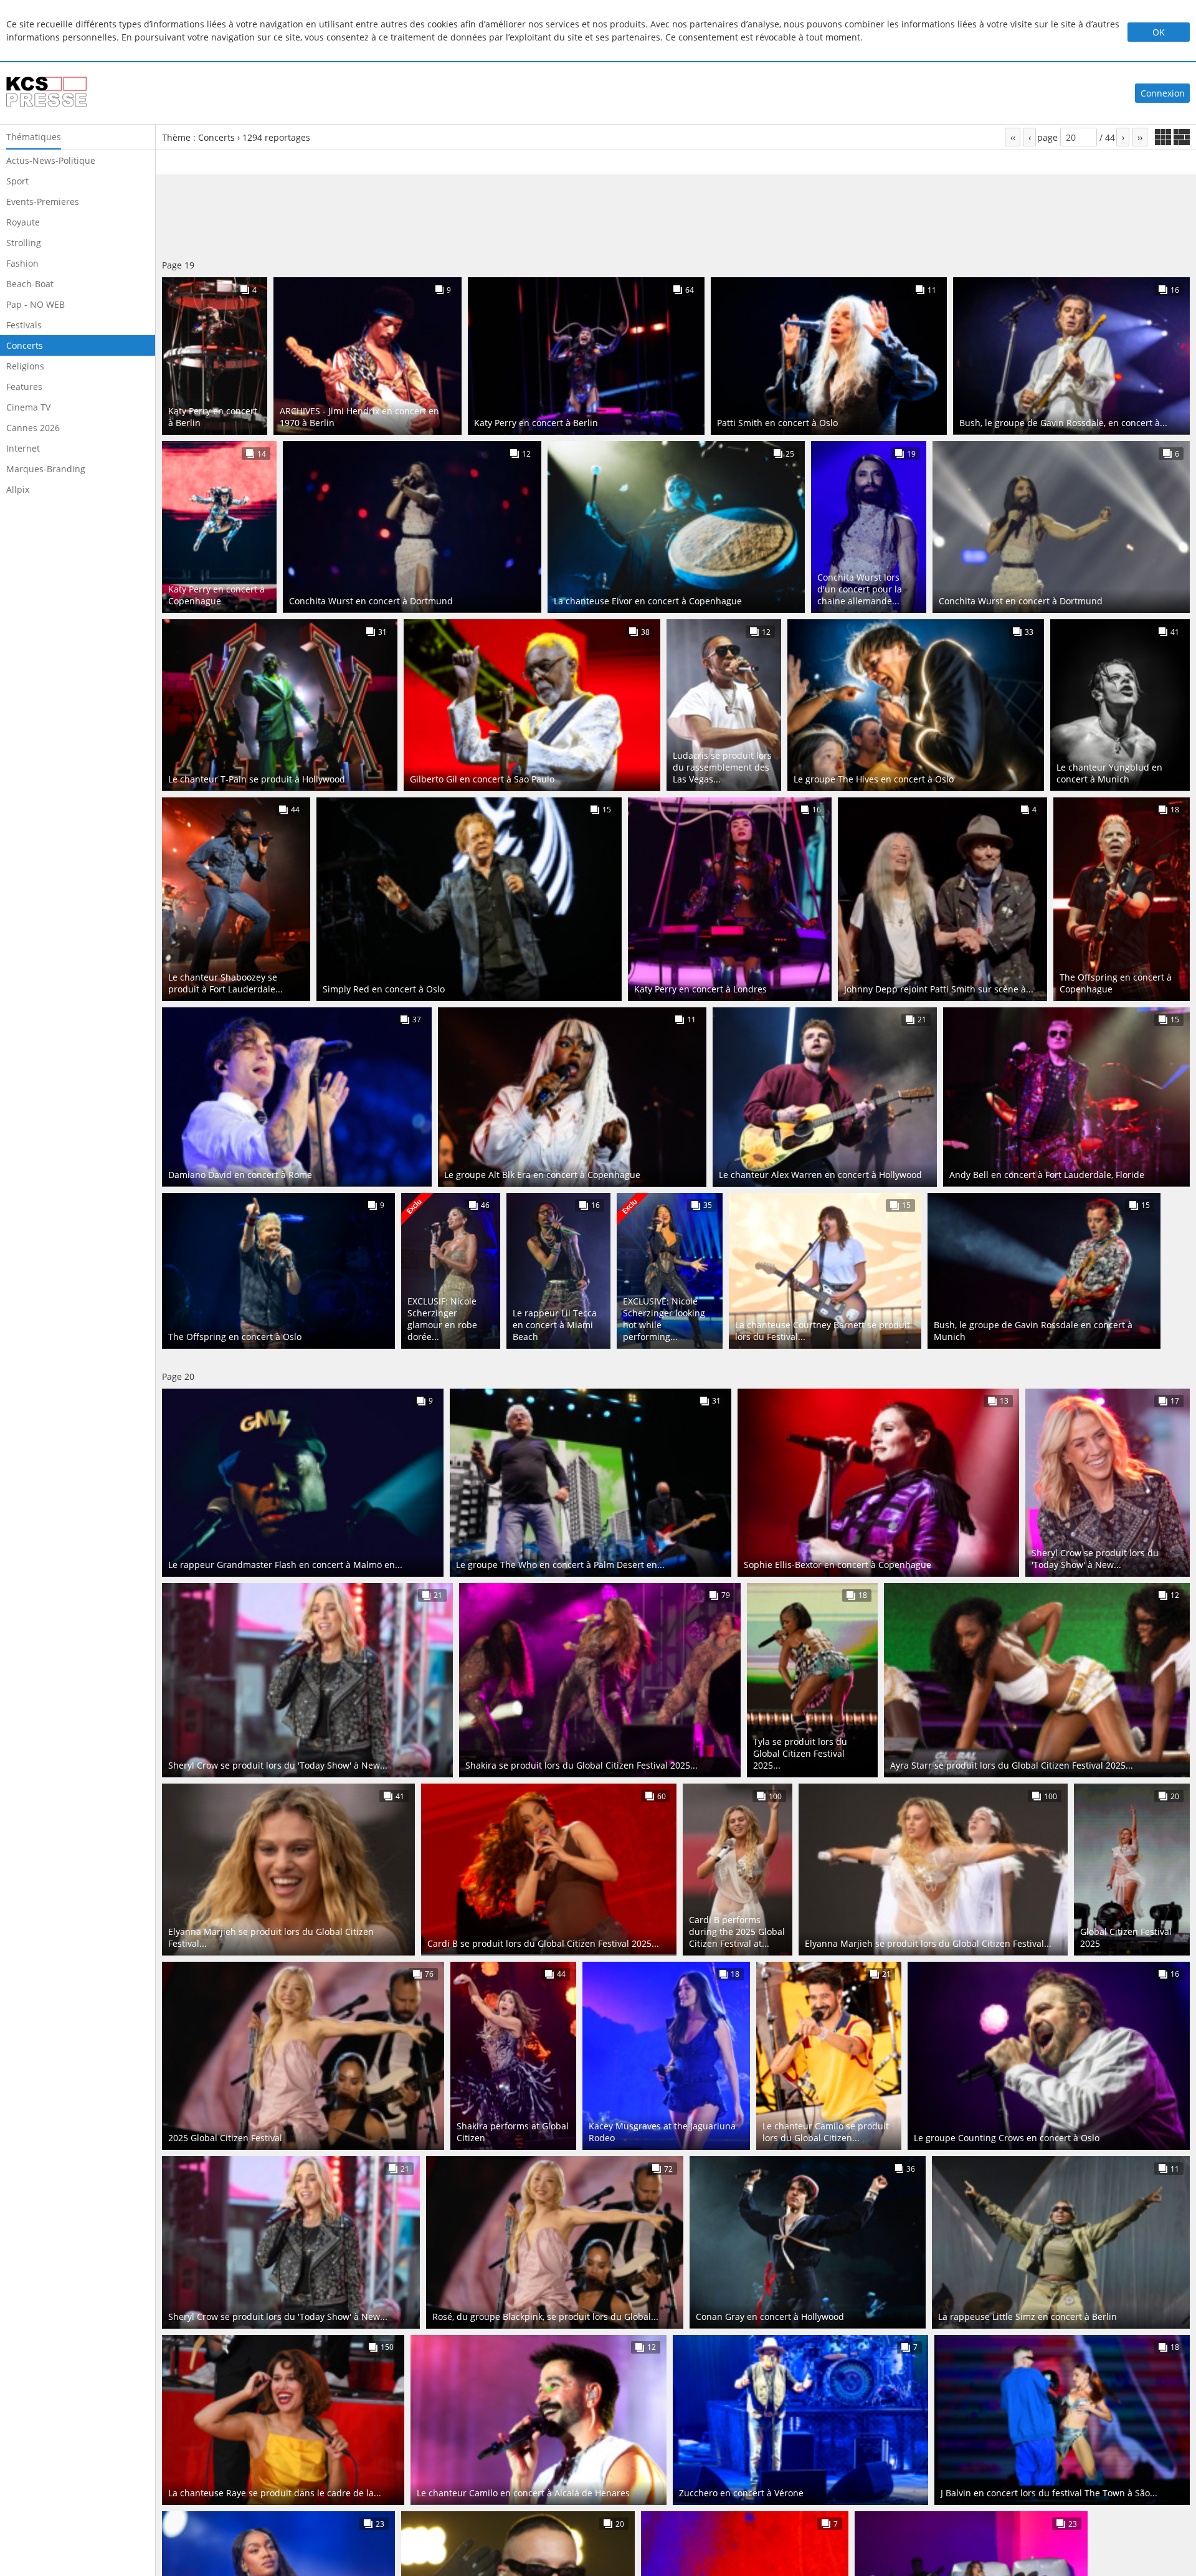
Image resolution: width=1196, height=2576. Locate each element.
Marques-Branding (46, 469)
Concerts (25, 345)
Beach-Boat (30, 284)
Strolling (24, 243)
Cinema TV (28, 407)
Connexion (1163, 93)
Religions (25, 366)
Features (24, 387)
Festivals (24, 325)
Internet (23, 448)
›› (1140, 137)
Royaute (23, 222)
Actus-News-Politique (51, 160)
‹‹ (1013, 137)
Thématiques (34, 137)
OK (1159, 32)
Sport (17, 181)
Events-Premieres (43, 202)
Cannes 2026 (33, 428)
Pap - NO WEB (36, 304)
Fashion (22, 263)
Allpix (18, 489)
